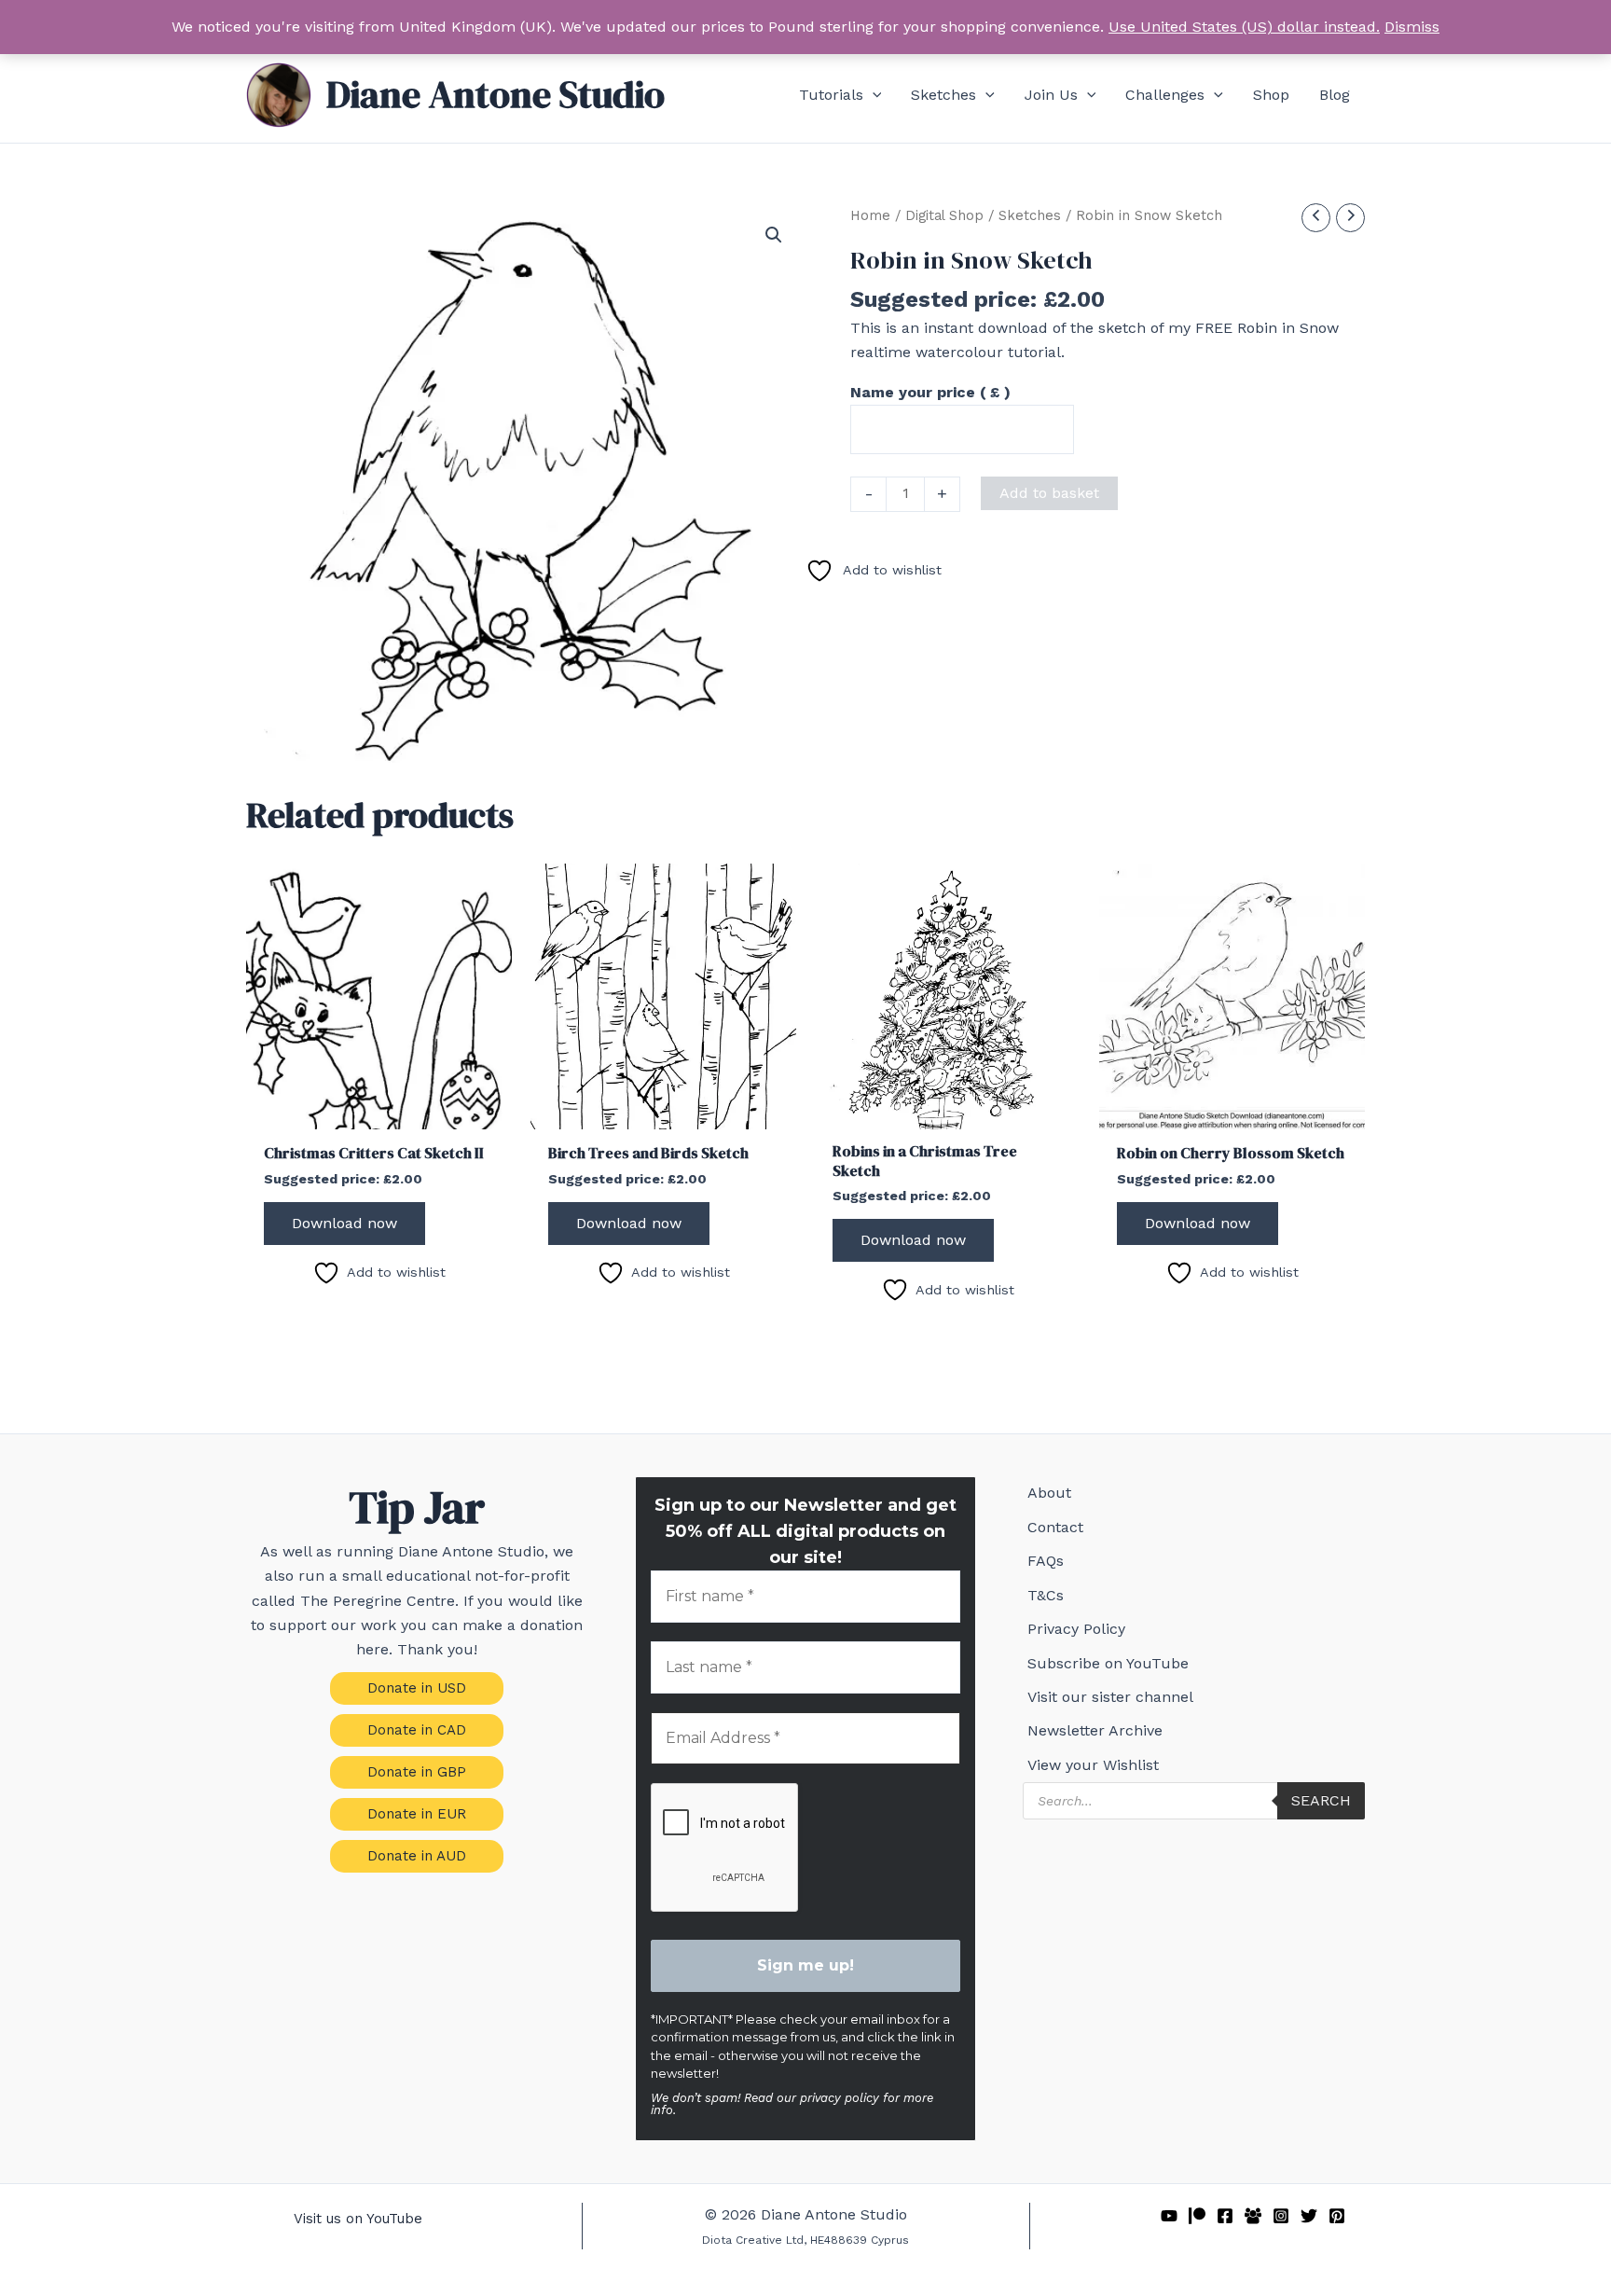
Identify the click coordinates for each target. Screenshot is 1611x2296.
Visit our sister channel (1110, 1697)
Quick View (379, 1111)
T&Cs (1046, 1595)
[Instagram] (1281, 2216)
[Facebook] (1225, 2216)
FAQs (1046, 1561)
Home (870, 215)
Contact (1055, 1527)
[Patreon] (1197, 2216)
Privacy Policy (1076, 1629)
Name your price (930, 392)
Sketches (1030, 215)
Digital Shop (944, 215)
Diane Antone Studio (496, 94)
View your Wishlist (1093, 1765)
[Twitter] (1309, 2216)
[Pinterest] (1337, 2216)
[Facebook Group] (1253, 2216)
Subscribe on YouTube (1108, 1663)
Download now (344, 1223)
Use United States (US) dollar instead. (1244, 27)
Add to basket (1049, 493)
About (1049, 1493)
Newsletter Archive (1095, 1730)
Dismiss (1412, 27)
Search (1321, 1800)
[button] (873, 95)
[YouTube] (1169, 2216)
